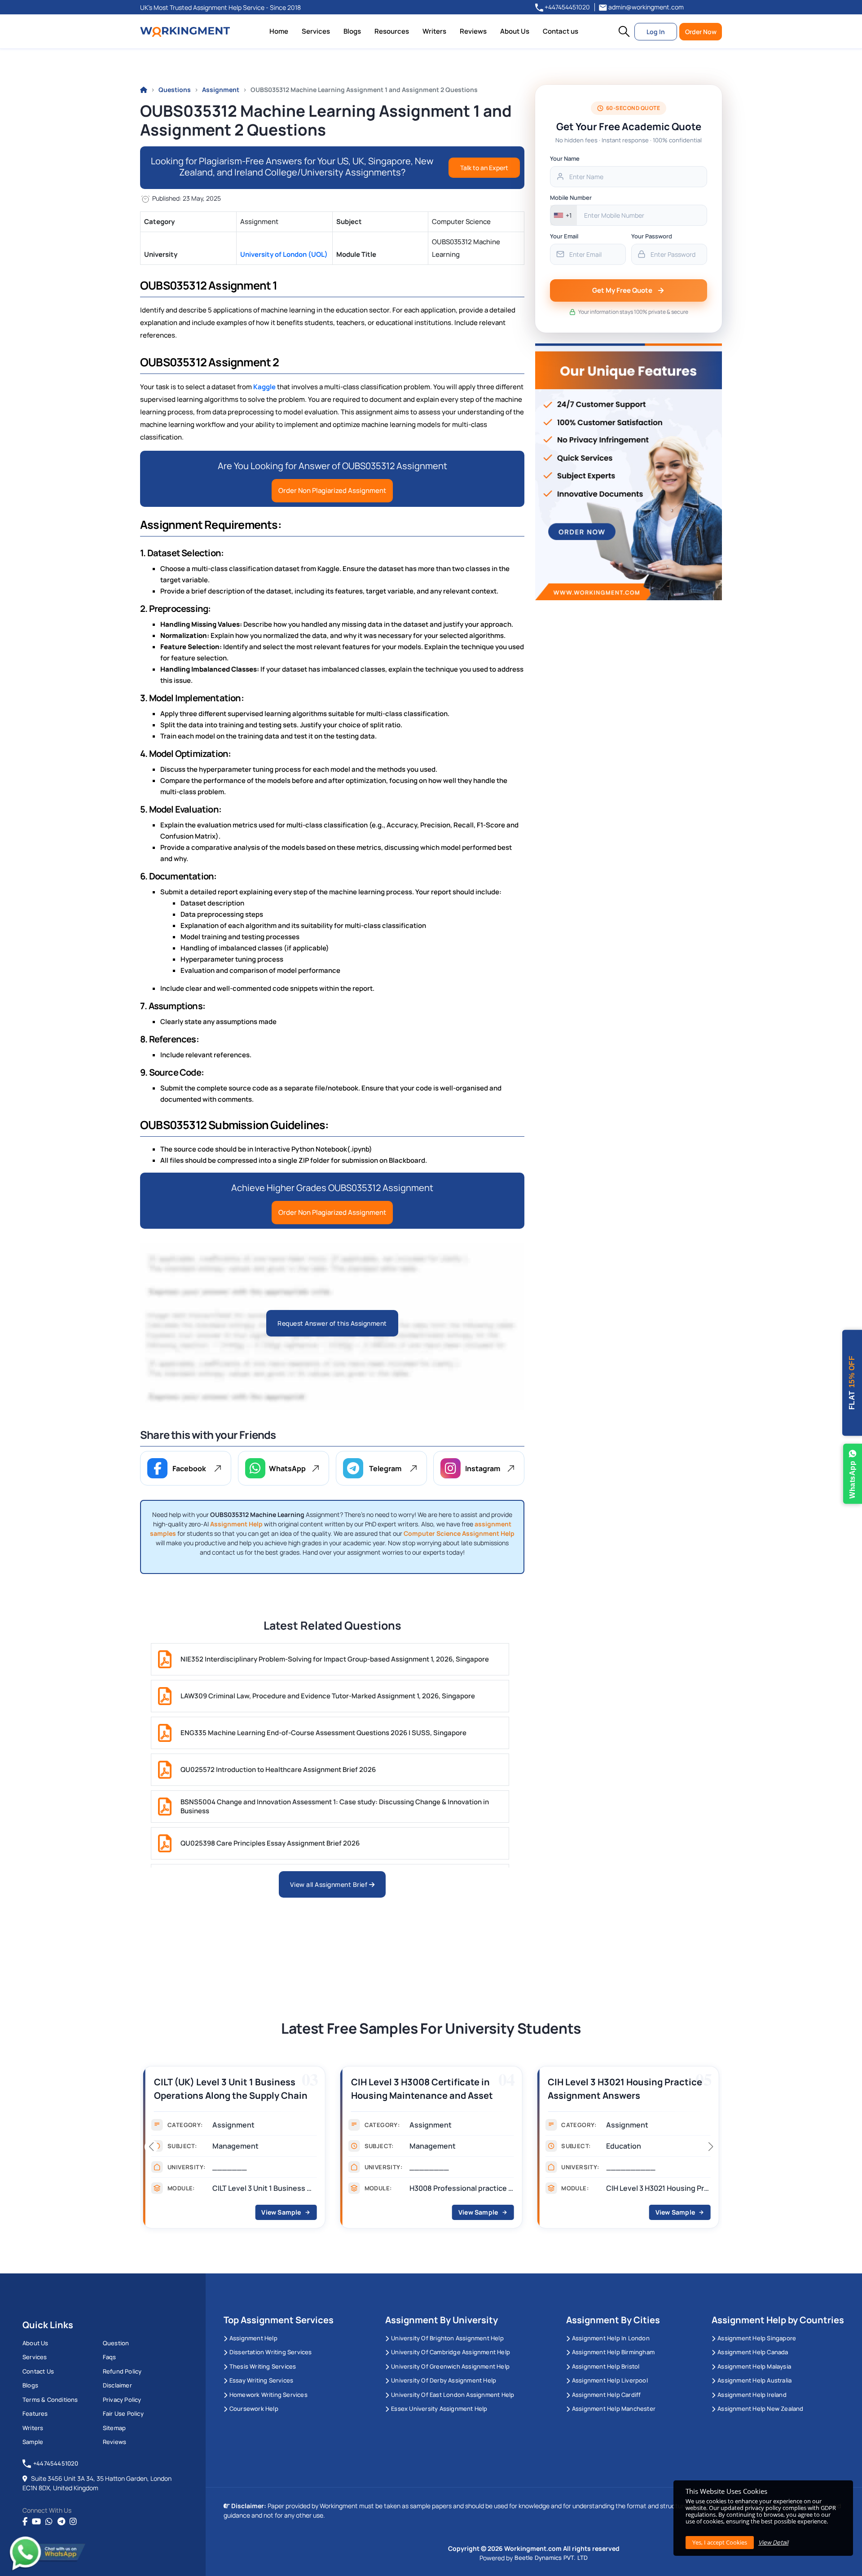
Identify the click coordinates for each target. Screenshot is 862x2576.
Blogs (352, 31)
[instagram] (73, 2522)
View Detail (773, 2542)
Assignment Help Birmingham (613, 2352)
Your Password (652, 236)
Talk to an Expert (484, 168)
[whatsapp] (49, 2522)
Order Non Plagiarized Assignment (332, 490)
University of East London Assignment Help (453, 2395)
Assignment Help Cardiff (607, 2395)
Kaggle (264, 387)
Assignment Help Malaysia (754, 2366)
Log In (656, 32)
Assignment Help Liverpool (610, 2380)
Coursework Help (254, 2409)
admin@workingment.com (645, 7)
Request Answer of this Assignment (332, 1323)
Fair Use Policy (123, 2413)
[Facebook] (25, 2522)
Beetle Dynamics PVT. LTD (551, 2558)
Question (116, 2343)
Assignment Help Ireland (752, 2395)
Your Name (565, 158)
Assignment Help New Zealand (760, 2409)
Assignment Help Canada (753, 2352)
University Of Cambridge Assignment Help (451, 2352)
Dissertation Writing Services (271, 2352)
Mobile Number (571, 198)
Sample (33, 2442)
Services (316, 31)
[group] (234, 2150)
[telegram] (61, 2522)
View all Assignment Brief (330, 1884)
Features (35, 2413)
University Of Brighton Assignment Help (447, 2338)
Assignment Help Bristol (606, 2366)
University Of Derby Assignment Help (444, 2380)
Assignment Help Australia (754, 2380)
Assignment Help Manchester (614, 2409)
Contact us (561, 31)
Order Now (701, 32)
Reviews (473, 31)
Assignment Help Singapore (757, 2338)
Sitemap (114, 2428)
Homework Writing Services (268, 2395)
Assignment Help (253, 2338)
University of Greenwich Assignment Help (450, 2366)
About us (35, 2343)
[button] (624, 31)
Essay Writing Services (261, 2380)
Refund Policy (122, 2371)
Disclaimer (117, 2385)
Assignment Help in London (611, 2338)
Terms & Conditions (50, 2400)
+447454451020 (567, 7)
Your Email (564, 236)
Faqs (110, 2357)
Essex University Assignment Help (439, 2409)
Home (279, 31)
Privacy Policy (122, 2400)
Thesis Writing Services (263, 2366)
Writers (434, 31)
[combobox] (564, 215)
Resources (392, 31)
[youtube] (36, 2522)
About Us (515, 31)
